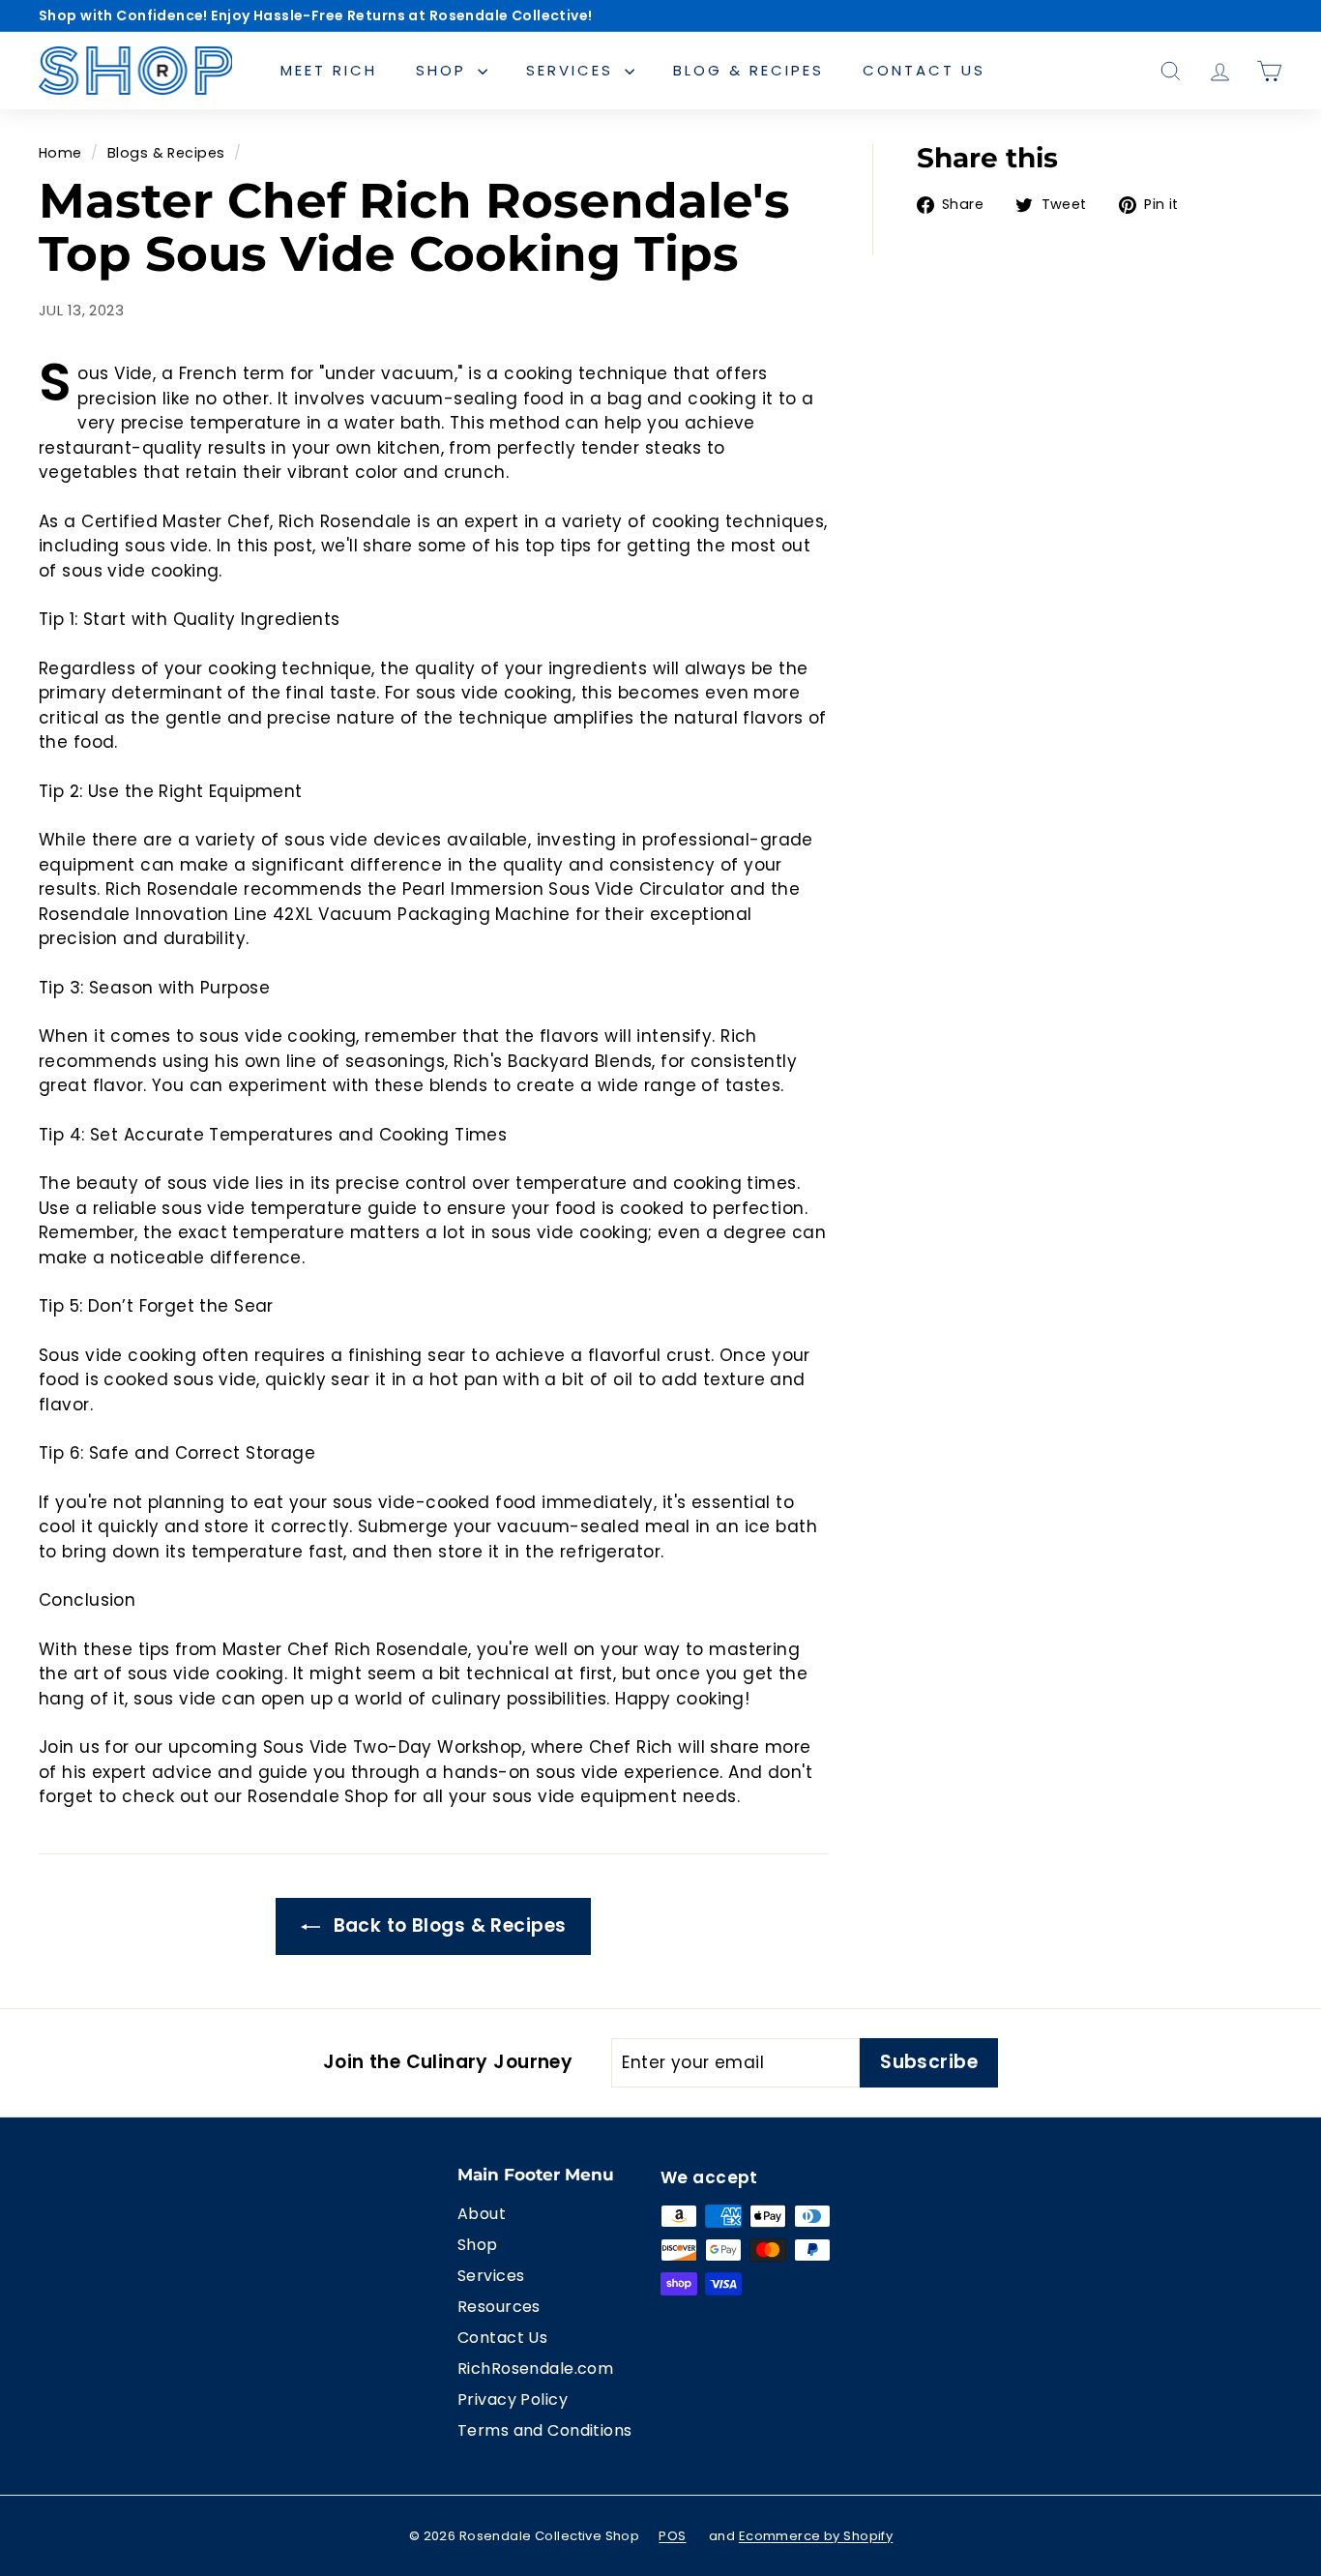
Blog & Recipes (749, 70)
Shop (444, 70)
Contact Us (924, 70)
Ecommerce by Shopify (816, 2536)
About (482, 2214)
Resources (499, 2307)
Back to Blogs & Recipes (447, 1925)
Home (60, 153)
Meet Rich (329, 70)
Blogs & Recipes (166, 153)
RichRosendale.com (535, 2369)
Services (573, 70)
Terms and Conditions (545, 2430)
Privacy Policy (513, 2399)
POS (672, 2536)
